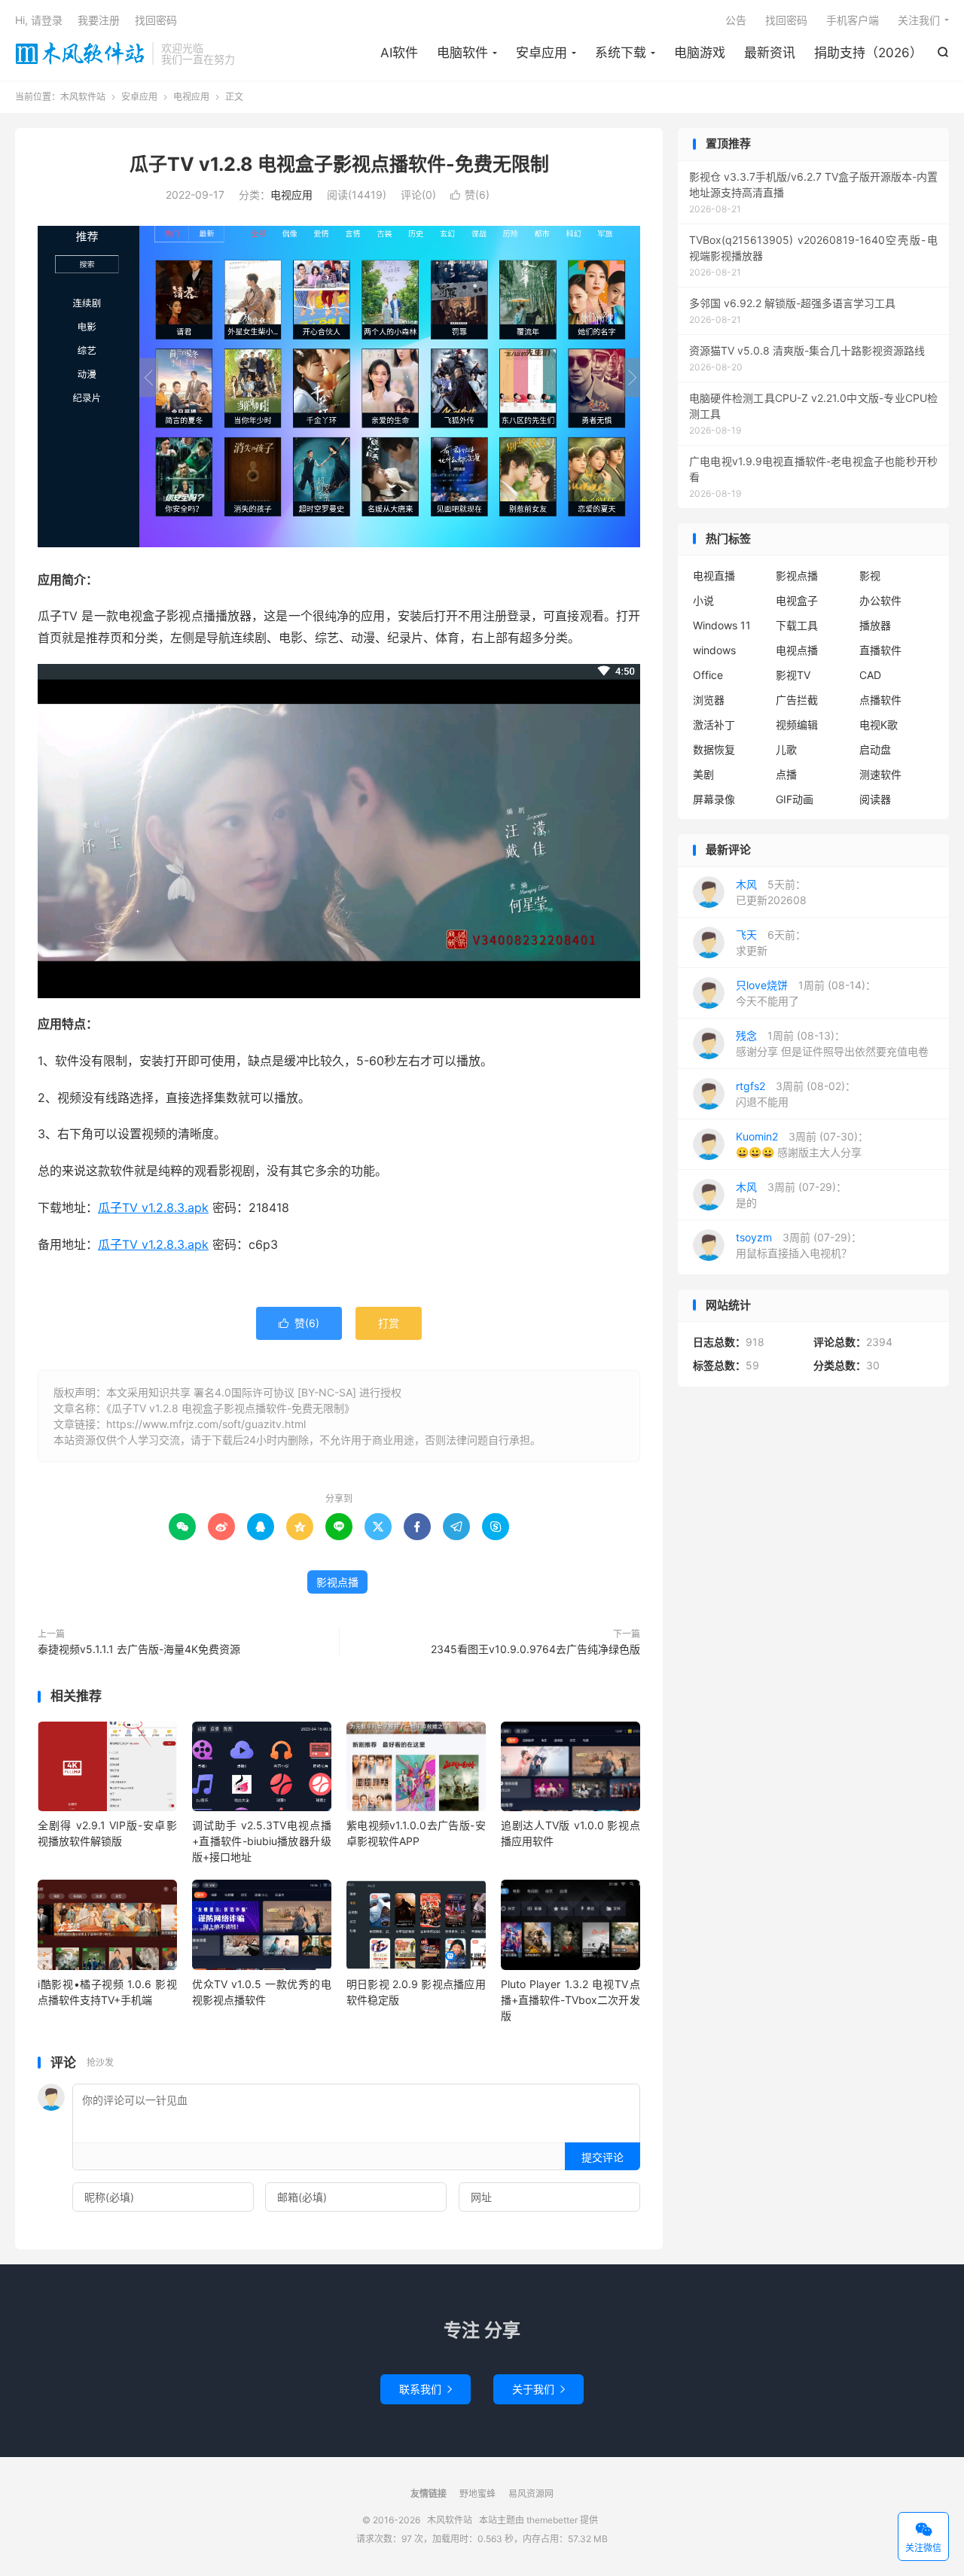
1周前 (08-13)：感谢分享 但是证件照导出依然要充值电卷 (832, 1043)
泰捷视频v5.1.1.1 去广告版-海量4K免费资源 (139, 1649)
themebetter (552, 2520)
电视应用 (191, 97)
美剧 (703, 774)
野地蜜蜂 (477, 2494)
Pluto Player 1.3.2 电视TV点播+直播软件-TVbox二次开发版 (570, 2000)
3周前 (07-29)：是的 (791, 1195)
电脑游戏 (700, 53)
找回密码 (786, 20)
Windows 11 (722, 625)
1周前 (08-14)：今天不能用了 (806, 993)
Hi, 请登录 (39, 20)
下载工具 (797, 625)
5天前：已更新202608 (771, 892)
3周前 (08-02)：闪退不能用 (796, 1094)
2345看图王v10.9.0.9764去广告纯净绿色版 (535, 1649)
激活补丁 (714, 725)
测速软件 (880, 774)
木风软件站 (80, 53)
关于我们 (538, 2389)
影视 (870, 575)
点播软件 (880, 700)
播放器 (875, 625)
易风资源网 (531, 2494)
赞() (470, 195)
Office (708, 675)
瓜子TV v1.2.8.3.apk (153, 1207)
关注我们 (919, 20)
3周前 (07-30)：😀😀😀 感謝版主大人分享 (802, 1144)
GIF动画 (795, 799)
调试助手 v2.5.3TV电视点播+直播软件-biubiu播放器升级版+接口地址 (262, 1841)
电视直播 (714, 575)
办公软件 (880, 600)
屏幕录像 (714, 799)
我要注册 (99, 20)
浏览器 (709, 700)
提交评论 (602, 2157)
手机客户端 (853, 20)
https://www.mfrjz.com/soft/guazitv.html (206, 1424)
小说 (703, 600)
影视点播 (337, 1582)
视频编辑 (797, 725)
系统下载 (621, 53)
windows (714, 650)
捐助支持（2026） (868, 53)
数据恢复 (714, 749)
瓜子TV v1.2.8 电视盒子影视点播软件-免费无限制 (339, 164)
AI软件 (399, 53)
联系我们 (426, 2389)
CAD (870, 675)
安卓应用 (541, 53)
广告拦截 (797, 700)
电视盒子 (797, 600)
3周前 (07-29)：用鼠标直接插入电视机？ (799, 1245)
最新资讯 (770, 53)
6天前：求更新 (771, 942)
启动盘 (875, 749)
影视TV (793, 675)
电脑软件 (462, 53)
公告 (736, 20)
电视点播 (797, 650)
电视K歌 (879, 725)
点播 (786, 774)
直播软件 (880, 650)
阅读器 (875, 799)
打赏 (389, 1323)
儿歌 (786, 749)
